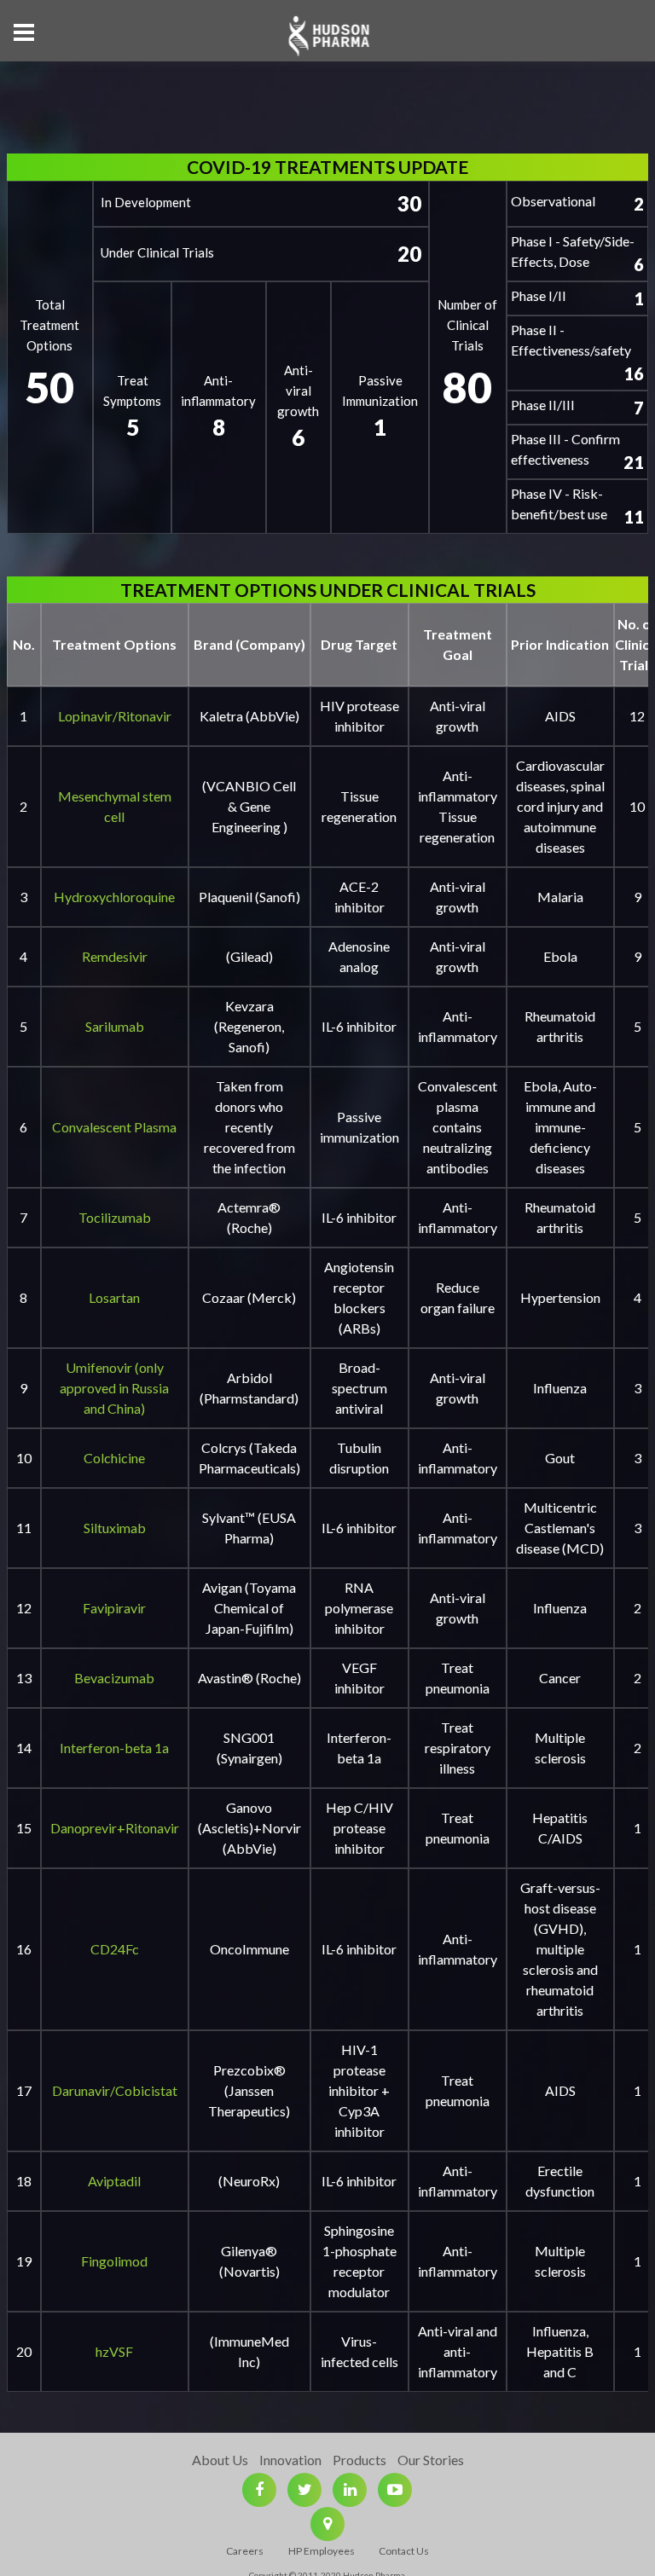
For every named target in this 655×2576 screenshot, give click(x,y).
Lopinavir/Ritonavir (115, 716)
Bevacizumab (114, 1678)
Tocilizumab (115, 1217)
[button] (24, 32)
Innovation (290, 2460)
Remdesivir (115, 956)
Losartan (114, 1297)
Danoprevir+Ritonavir (115, 1828)
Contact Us (404, 2551)
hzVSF (114, 2351)
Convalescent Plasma (114, 1127)
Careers (245, 2551)
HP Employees (322, 2551)
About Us (220, 2460)
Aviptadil (114, 2181)
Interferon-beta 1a (114, 1748)
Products (359, 2460)
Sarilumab (115, 1026)
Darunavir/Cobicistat (115, 2090)
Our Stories (431, 2460)
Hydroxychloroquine (114, 897)
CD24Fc (115, 1949)
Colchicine (114, 1458)
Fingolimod (114, 2261)
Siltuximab (115, 1528)
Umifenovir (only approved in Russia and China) (114, 1388)
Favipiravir (114, 1608)
